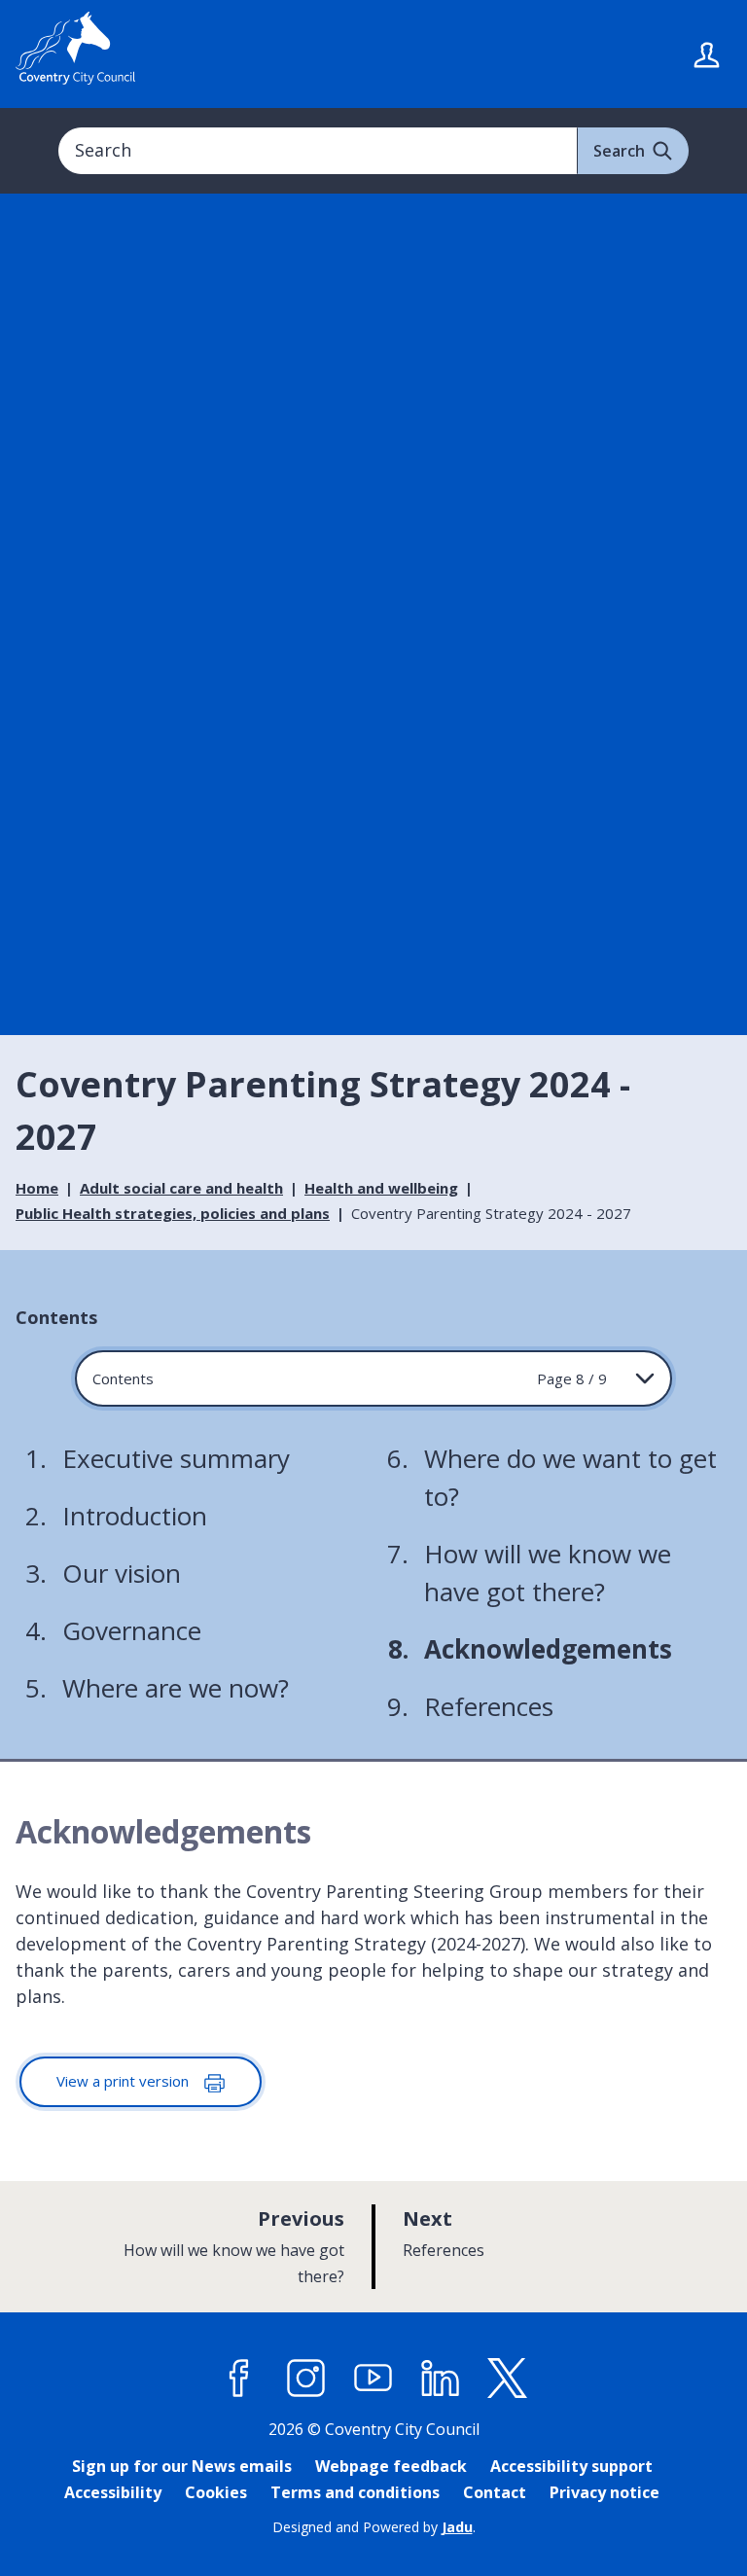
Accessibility (113, 2492)
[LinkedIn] (441, 2379)
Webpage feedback (391, 2466)
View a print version (124, 2081)
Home (37, 1188)
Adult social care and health (181, 1188)
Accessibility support (571, 2466)
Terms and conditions (355, 2492)
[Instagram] (306, 2379)
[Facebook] (239, 2379)
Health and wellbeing (381, 1188)
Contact (495, 2492)
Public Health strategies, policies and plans (173, 1213)
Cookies (216, 2492)
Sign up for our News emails (182, 2466)
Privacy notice (605, 2492)
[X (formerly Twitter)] (508, 2379)
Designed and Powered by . (374, 2527)
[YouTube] (373, 2379)
